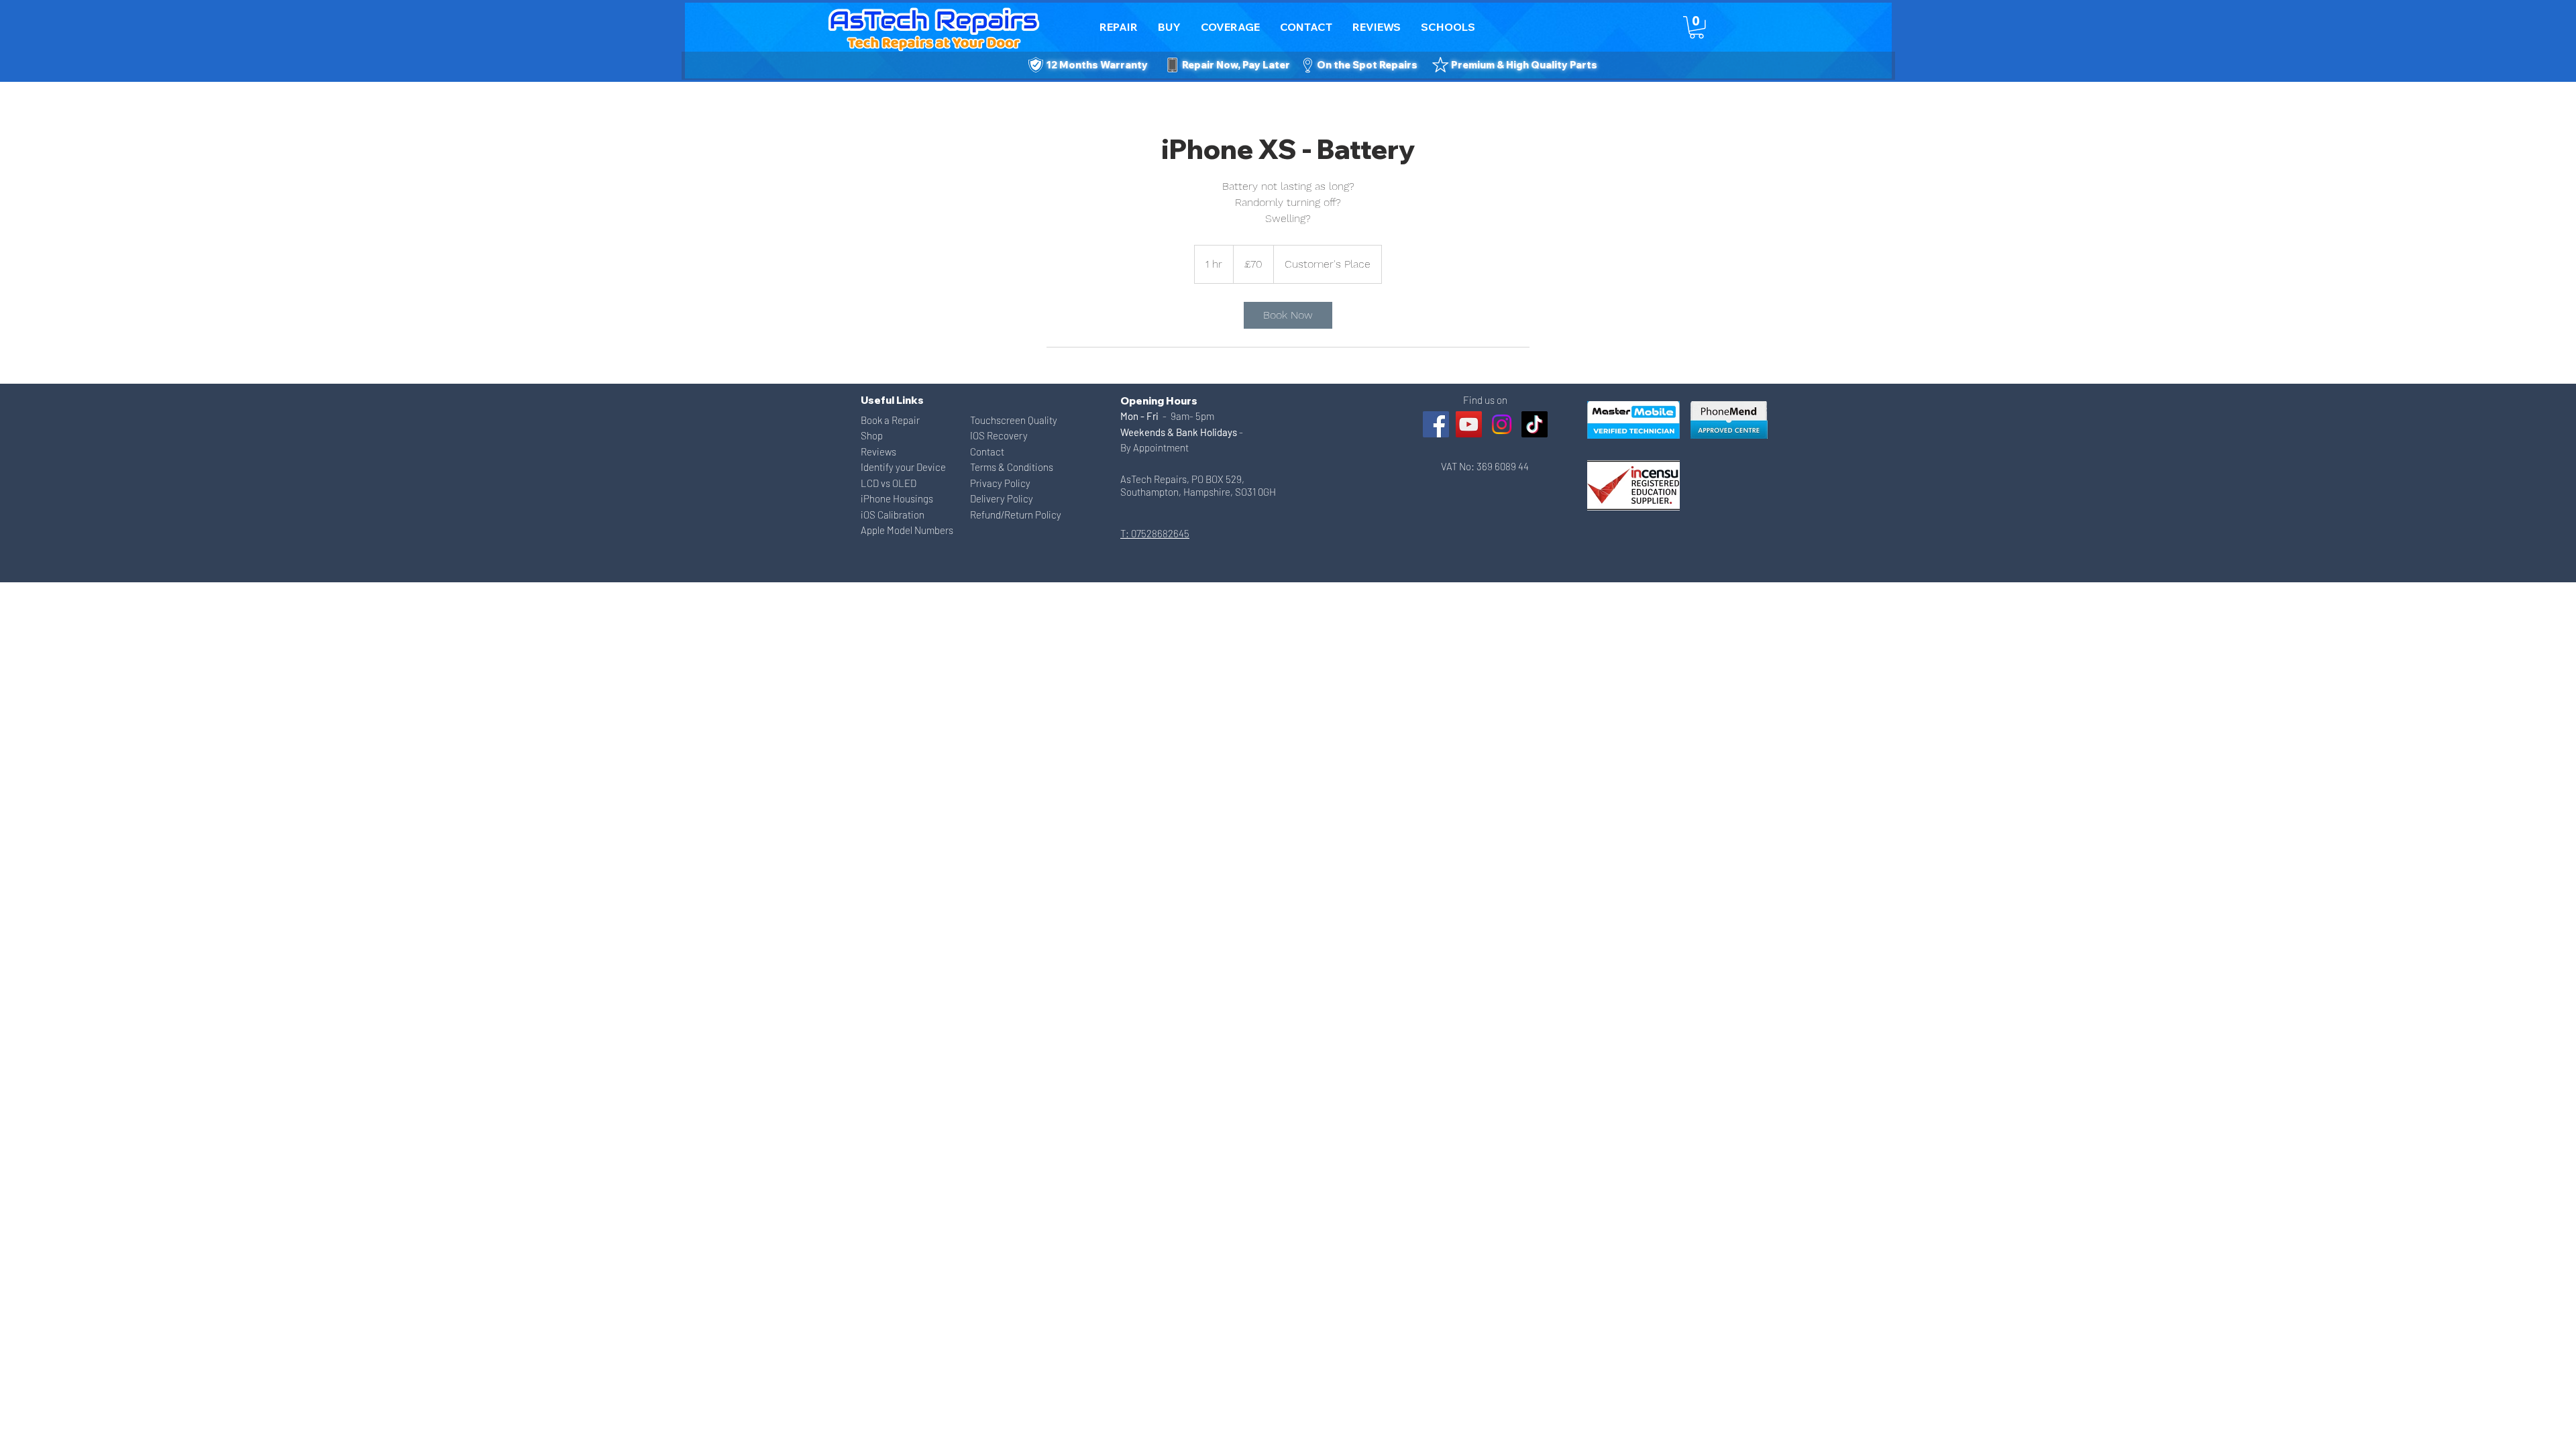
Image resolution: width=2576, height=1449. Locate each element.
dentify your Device (905, 467)
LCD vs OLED (889, 483)
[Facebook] (1436, 424)
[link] (1288, 315)
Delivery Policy (1002, 498)
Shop (872, 435)
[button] (1306, 27)
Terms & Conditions (1012, 467)
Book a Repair (890, 420)
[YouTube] (1469, 424)
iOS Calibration (893, 515)
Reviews (878, 451)
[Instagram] (1502, 424)
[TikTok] (1535, 424)
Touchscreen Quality (1014, 420)
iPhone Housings (897, 498)
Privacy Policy (1000, 483)
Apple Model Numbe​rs (907, 530)
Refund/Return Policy (1016, 515)
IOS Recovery (999, 435)
